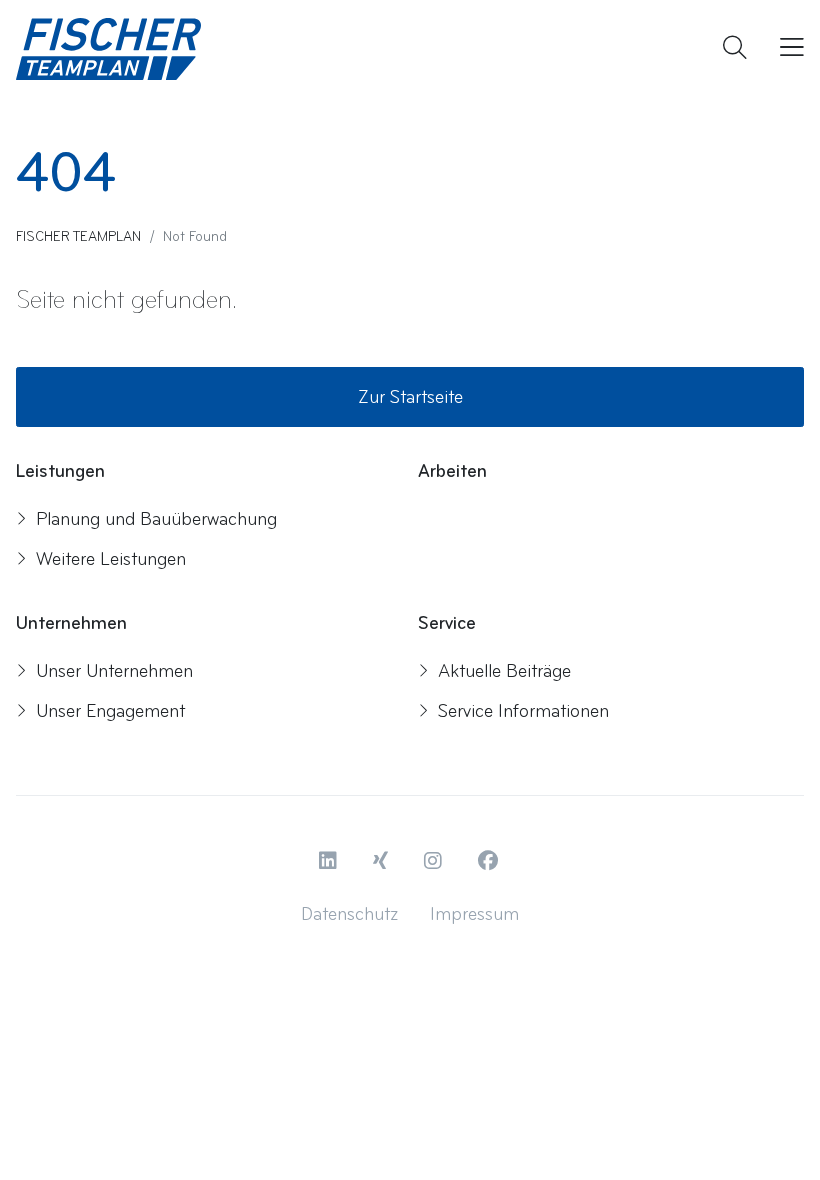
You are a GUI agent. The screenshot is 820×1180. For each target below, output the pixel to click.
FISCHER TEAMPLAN (78, 236)
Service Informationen (523, 711)
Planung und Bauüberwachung (156, 519)
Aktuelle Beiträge (504, 671)
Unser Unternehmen (114, 671)
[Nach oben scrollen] (765, 1133)
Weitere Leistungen (111, 559)
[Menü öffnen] (788, 49)
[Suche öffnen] (735, 49)
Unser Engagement (110, 711)
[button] (330, 862)
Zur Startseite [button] (410, 397)
